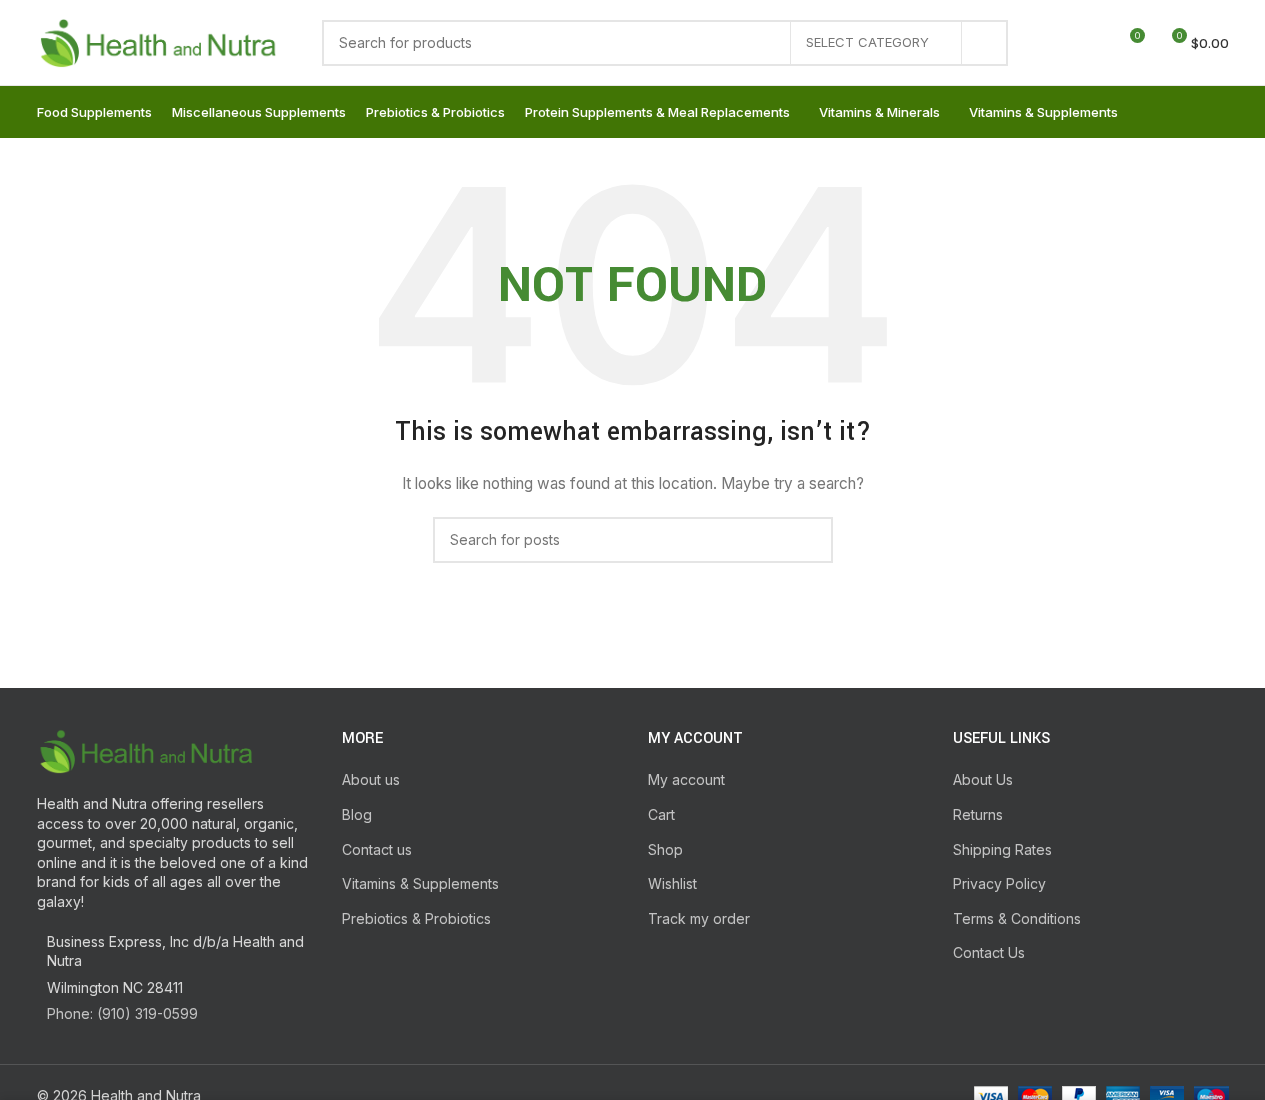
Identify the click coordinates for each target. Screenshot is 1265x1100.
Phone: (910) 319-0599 (122, 1013)
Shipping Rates (1002, 849)
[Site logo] (159, 40)
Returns (978, 814)
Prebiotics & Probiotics (416, 918)
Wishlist (672, 883)
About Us (983, 779)
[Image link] (147, 749)
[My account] (1056, 43)
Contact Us (989, 952)
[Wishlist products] (1092, 43)
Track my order (699, 918)
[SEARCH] (985, 43)
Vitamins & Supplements (420, 883)
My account (686, 779)
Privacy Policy (999, 883)
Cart (661, 814)
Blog (357, 814)
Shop (665, 849)
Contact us (377, 849)
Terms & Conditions (1017, 918)
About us (371, 779)
